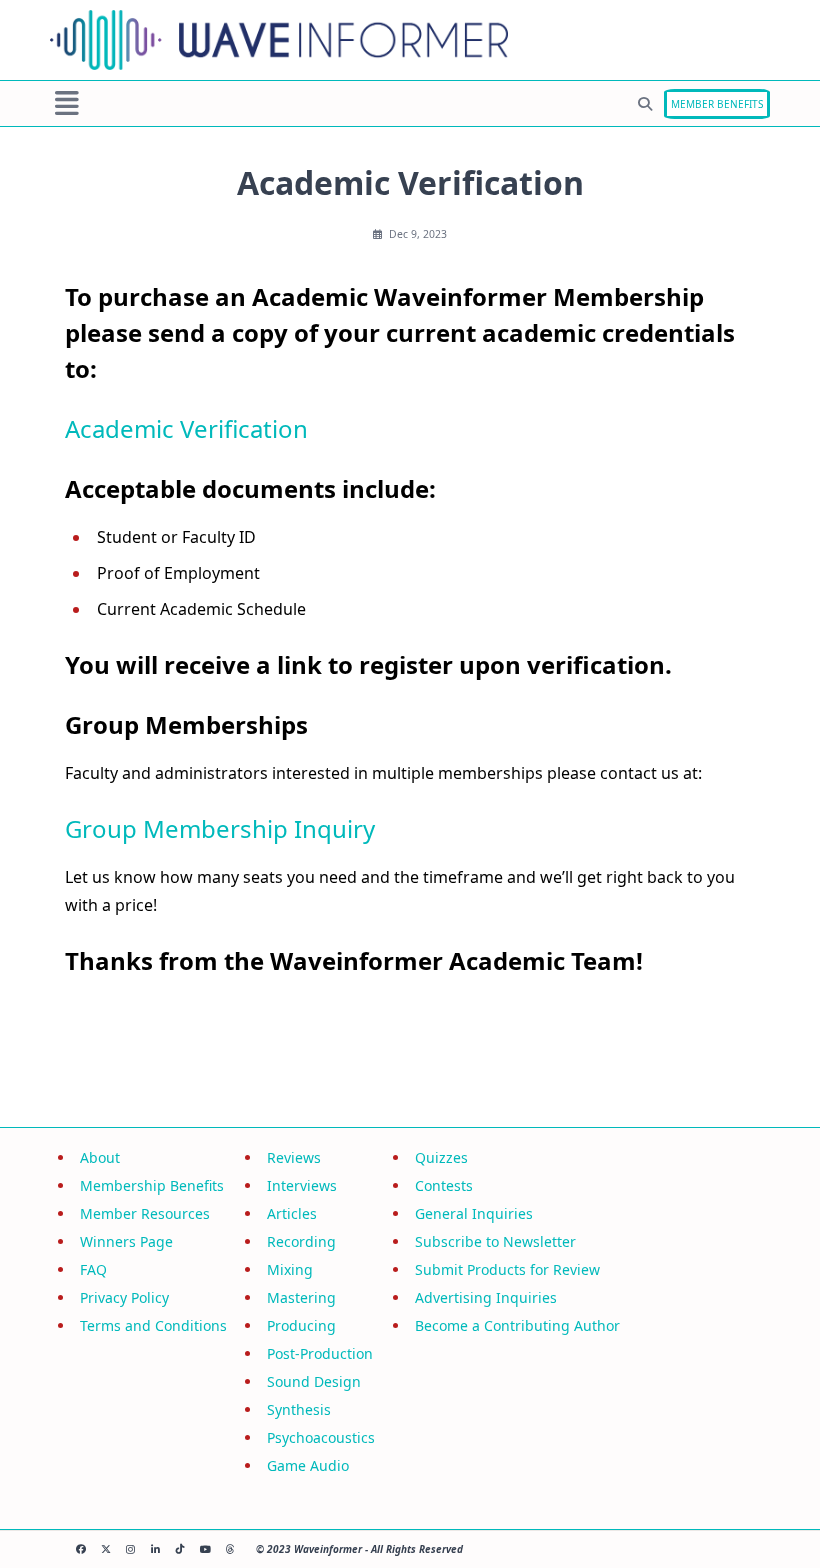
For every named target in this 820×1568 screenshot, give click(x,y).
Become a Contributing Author (517, 1325)
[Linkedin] (155, 1549)
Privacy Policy (124, 1297)
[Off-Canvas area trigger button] (67, 104)
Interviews (302, 1185)
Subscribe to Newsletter (495, 1241)
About (100, 1157)
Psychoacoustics (321, 1437)
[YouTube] (205, 1549)
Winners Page (126, 1241)
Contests (444, 1185)
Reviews (294, 1157)
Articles (292, 1213)
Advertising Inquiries (486, 1297)
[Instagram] (130, 1549)
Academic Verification (186, 428)
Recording (301, 1241)
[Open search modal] (645, 104)
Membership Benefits (152, 1185)
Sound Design (314, 1381)
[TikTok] (180, 1549)
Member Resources (145, 1213)
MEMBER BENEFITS (717, 104)
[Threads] (230, 1549)
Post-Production (320, 1353)
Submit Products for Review (507, 1269)
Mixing (290, 1269)
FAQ (93, 1269)
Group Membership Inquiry (220, 828)
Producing (301, 1325)
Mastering (301, 1297)
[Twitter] (105, 1549)
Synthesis (299, 1409)
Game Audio (308, 1465)
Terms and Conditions (153, 1325)
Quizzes (441, 1157)
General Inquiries (474, 1213)
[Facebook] (80, 1549)
